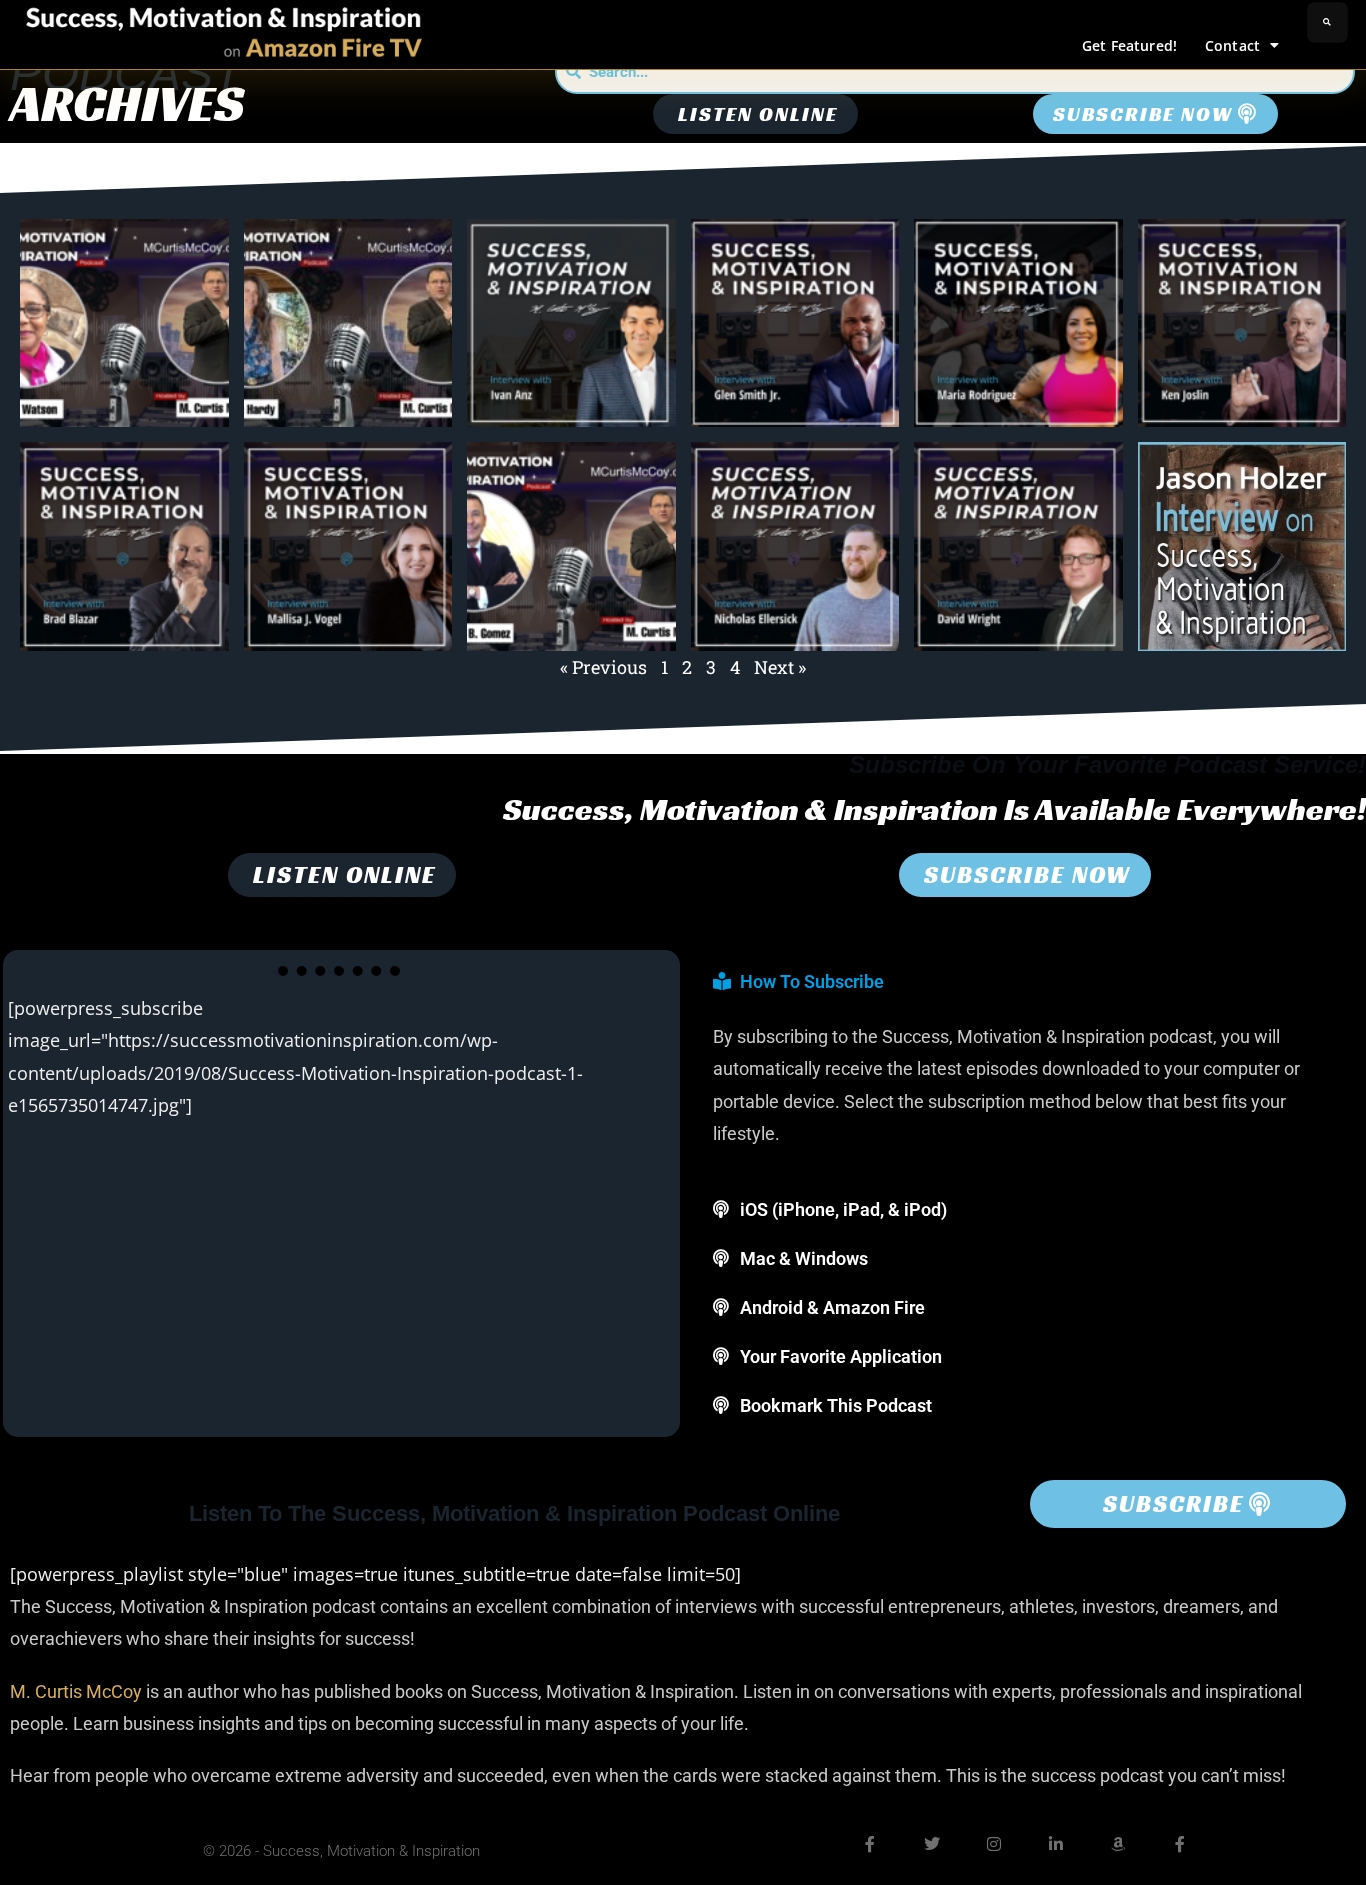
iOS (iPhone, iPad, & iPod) (843, 1209)
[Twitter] (932, 1844)
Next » (780, 667)
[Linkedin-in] (1056, 1844)
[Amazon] (1118, 1844)
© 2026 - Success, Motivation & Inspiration (341, 1851)
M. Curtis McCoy (76, 1691)
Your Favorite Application (841, 1356)
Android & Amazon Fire (832, 1307)
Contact (1232, 45)
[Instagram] (994, 1844)
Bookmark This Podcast (836, 1405)
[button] (1327, 22)
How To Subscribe (812, 981)
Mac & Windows (804, 1258)
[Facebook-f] (870, 1844)
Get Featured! (1129, 45)
